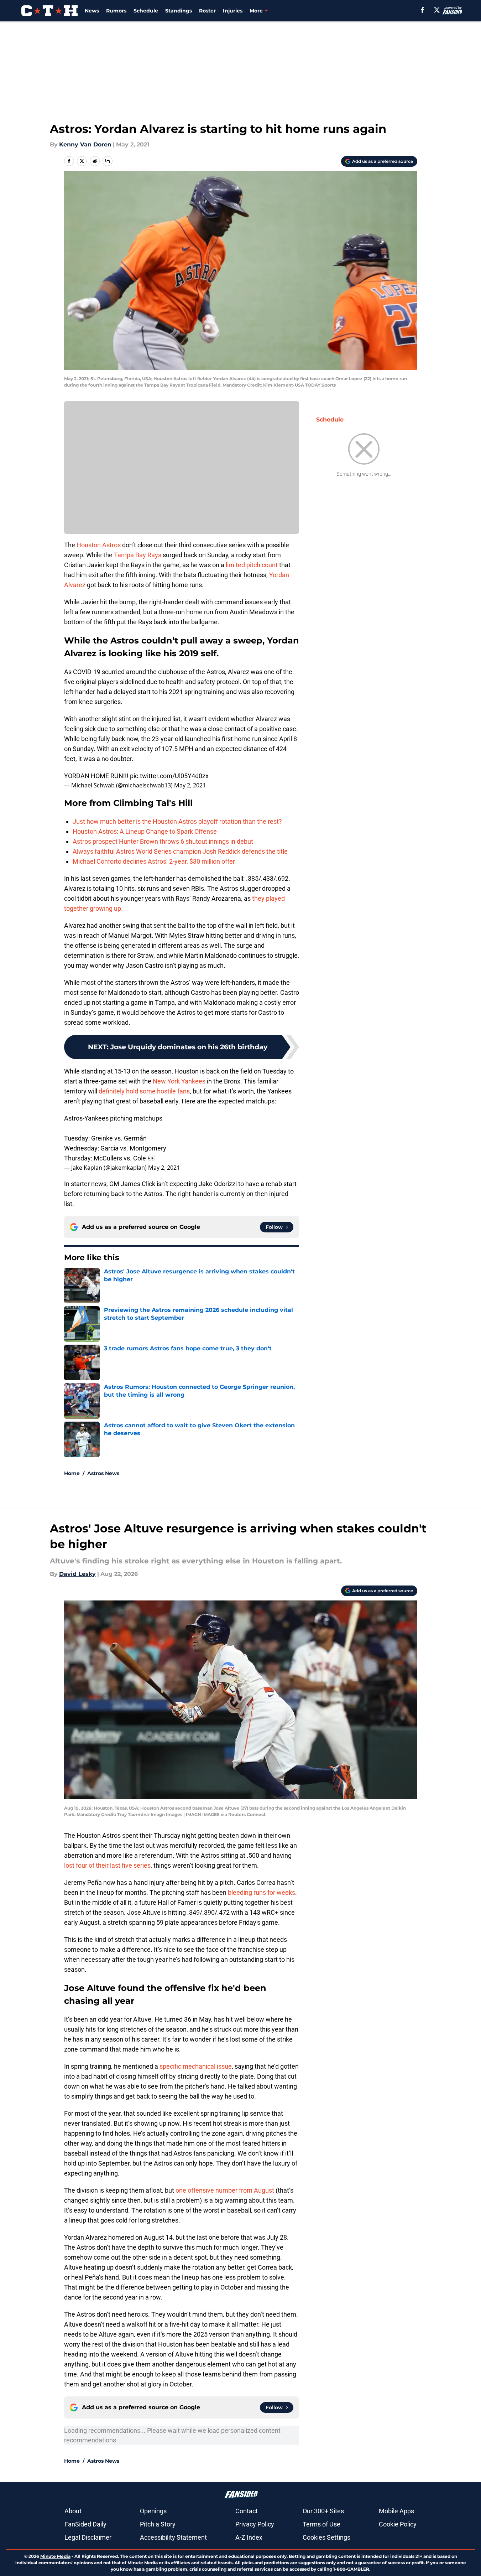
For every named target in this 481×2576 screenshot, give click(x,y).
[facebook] (422, 10)
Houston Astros (99, 545)
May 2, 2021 (190, 785)
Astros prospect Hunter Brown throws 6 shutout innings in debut (163, 841)
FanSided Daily (85, 2524)
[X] (437, 10)
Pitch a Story (158, 2524)
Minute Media (55, 2556)
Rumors (116, 11)
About (73, 2511)
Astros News (103, 1473)
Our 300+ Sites (323, 2511)
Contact (247, 2511)
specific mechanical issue (196, 2066)
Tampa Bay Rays (138, 555)
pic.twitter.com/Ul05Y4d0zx (169, 776)
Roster (207, 11)
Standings (179, 11)
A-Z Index (249, 2537)
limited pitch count (252, 565)
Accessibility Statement (173, 2537)
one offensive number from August (225, 2190)
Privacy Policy (255, 2524)
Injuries (233, 11)
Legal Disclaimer (88, 2537)
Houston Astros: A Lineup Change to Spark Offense (145, 831)
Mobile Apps (396, 2511)
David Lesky (77, 1574)
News (92, 11)
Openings (153, 2511)
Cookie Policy (398, 2524)
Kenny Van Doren (85, 144)
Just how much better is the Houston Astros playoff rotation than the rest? (177, 821)
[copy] (108, 161)
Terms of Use (321, 2524)
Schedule (146, 11)
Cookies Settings (326, 2537)
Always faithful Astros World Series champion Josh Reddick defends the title (180, 851)
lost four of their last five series (107, 1865)
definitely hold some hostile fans (144, 1091)
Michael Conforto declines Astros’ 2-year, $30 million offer (154, 861)
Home (72, 1473)
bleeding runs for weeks (262, 1892)
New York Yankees (179, 1081)
